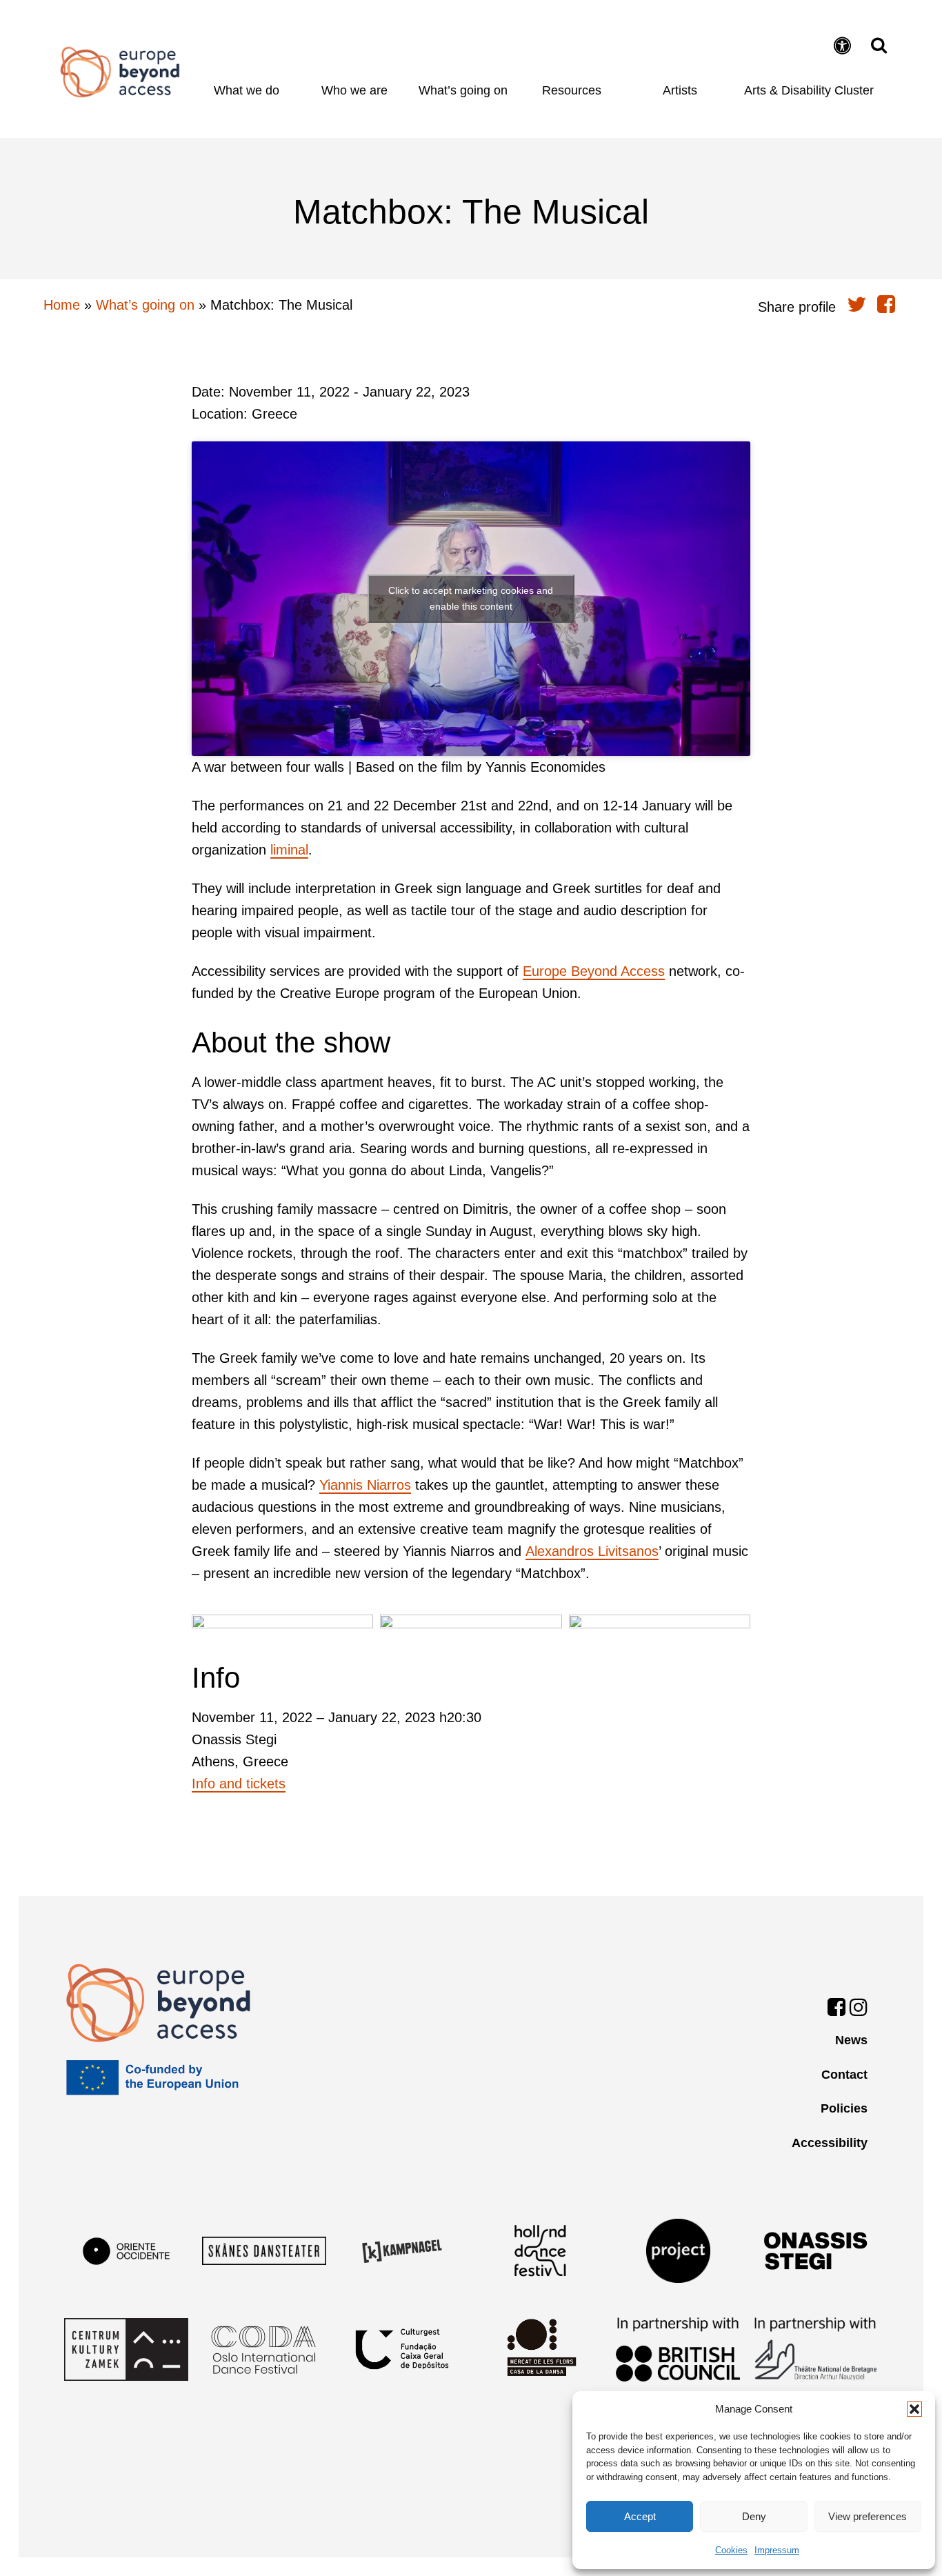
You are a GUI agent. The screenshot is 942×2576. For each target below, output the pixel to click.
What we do (247, 90)
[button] (914, 2409)
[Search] (875, 45)
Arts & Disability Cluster (809, 90)
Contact (844, 2075)
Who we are (354, 90)
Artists (680, 90)
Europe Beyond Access (594, 971)
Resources (572, 90)
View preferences (868, 2516)
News (851, 2040)
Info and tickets (239, 1784)
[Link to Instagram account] (859, 2010)
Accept (640, 2516)
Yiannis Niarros (365, 1485)
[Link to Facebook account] (836, 2010)
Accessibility (830, 2143)
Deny (754, 2516)
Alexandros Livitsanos (592, 1551)
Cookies (731, 2550)
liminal (289, 850)
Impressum (777, 2550)
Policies (844, 2108)
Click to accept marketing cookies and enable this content (471, 598)
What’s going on (463, 90)
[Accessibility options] (844, 47)
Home (120, 72)
